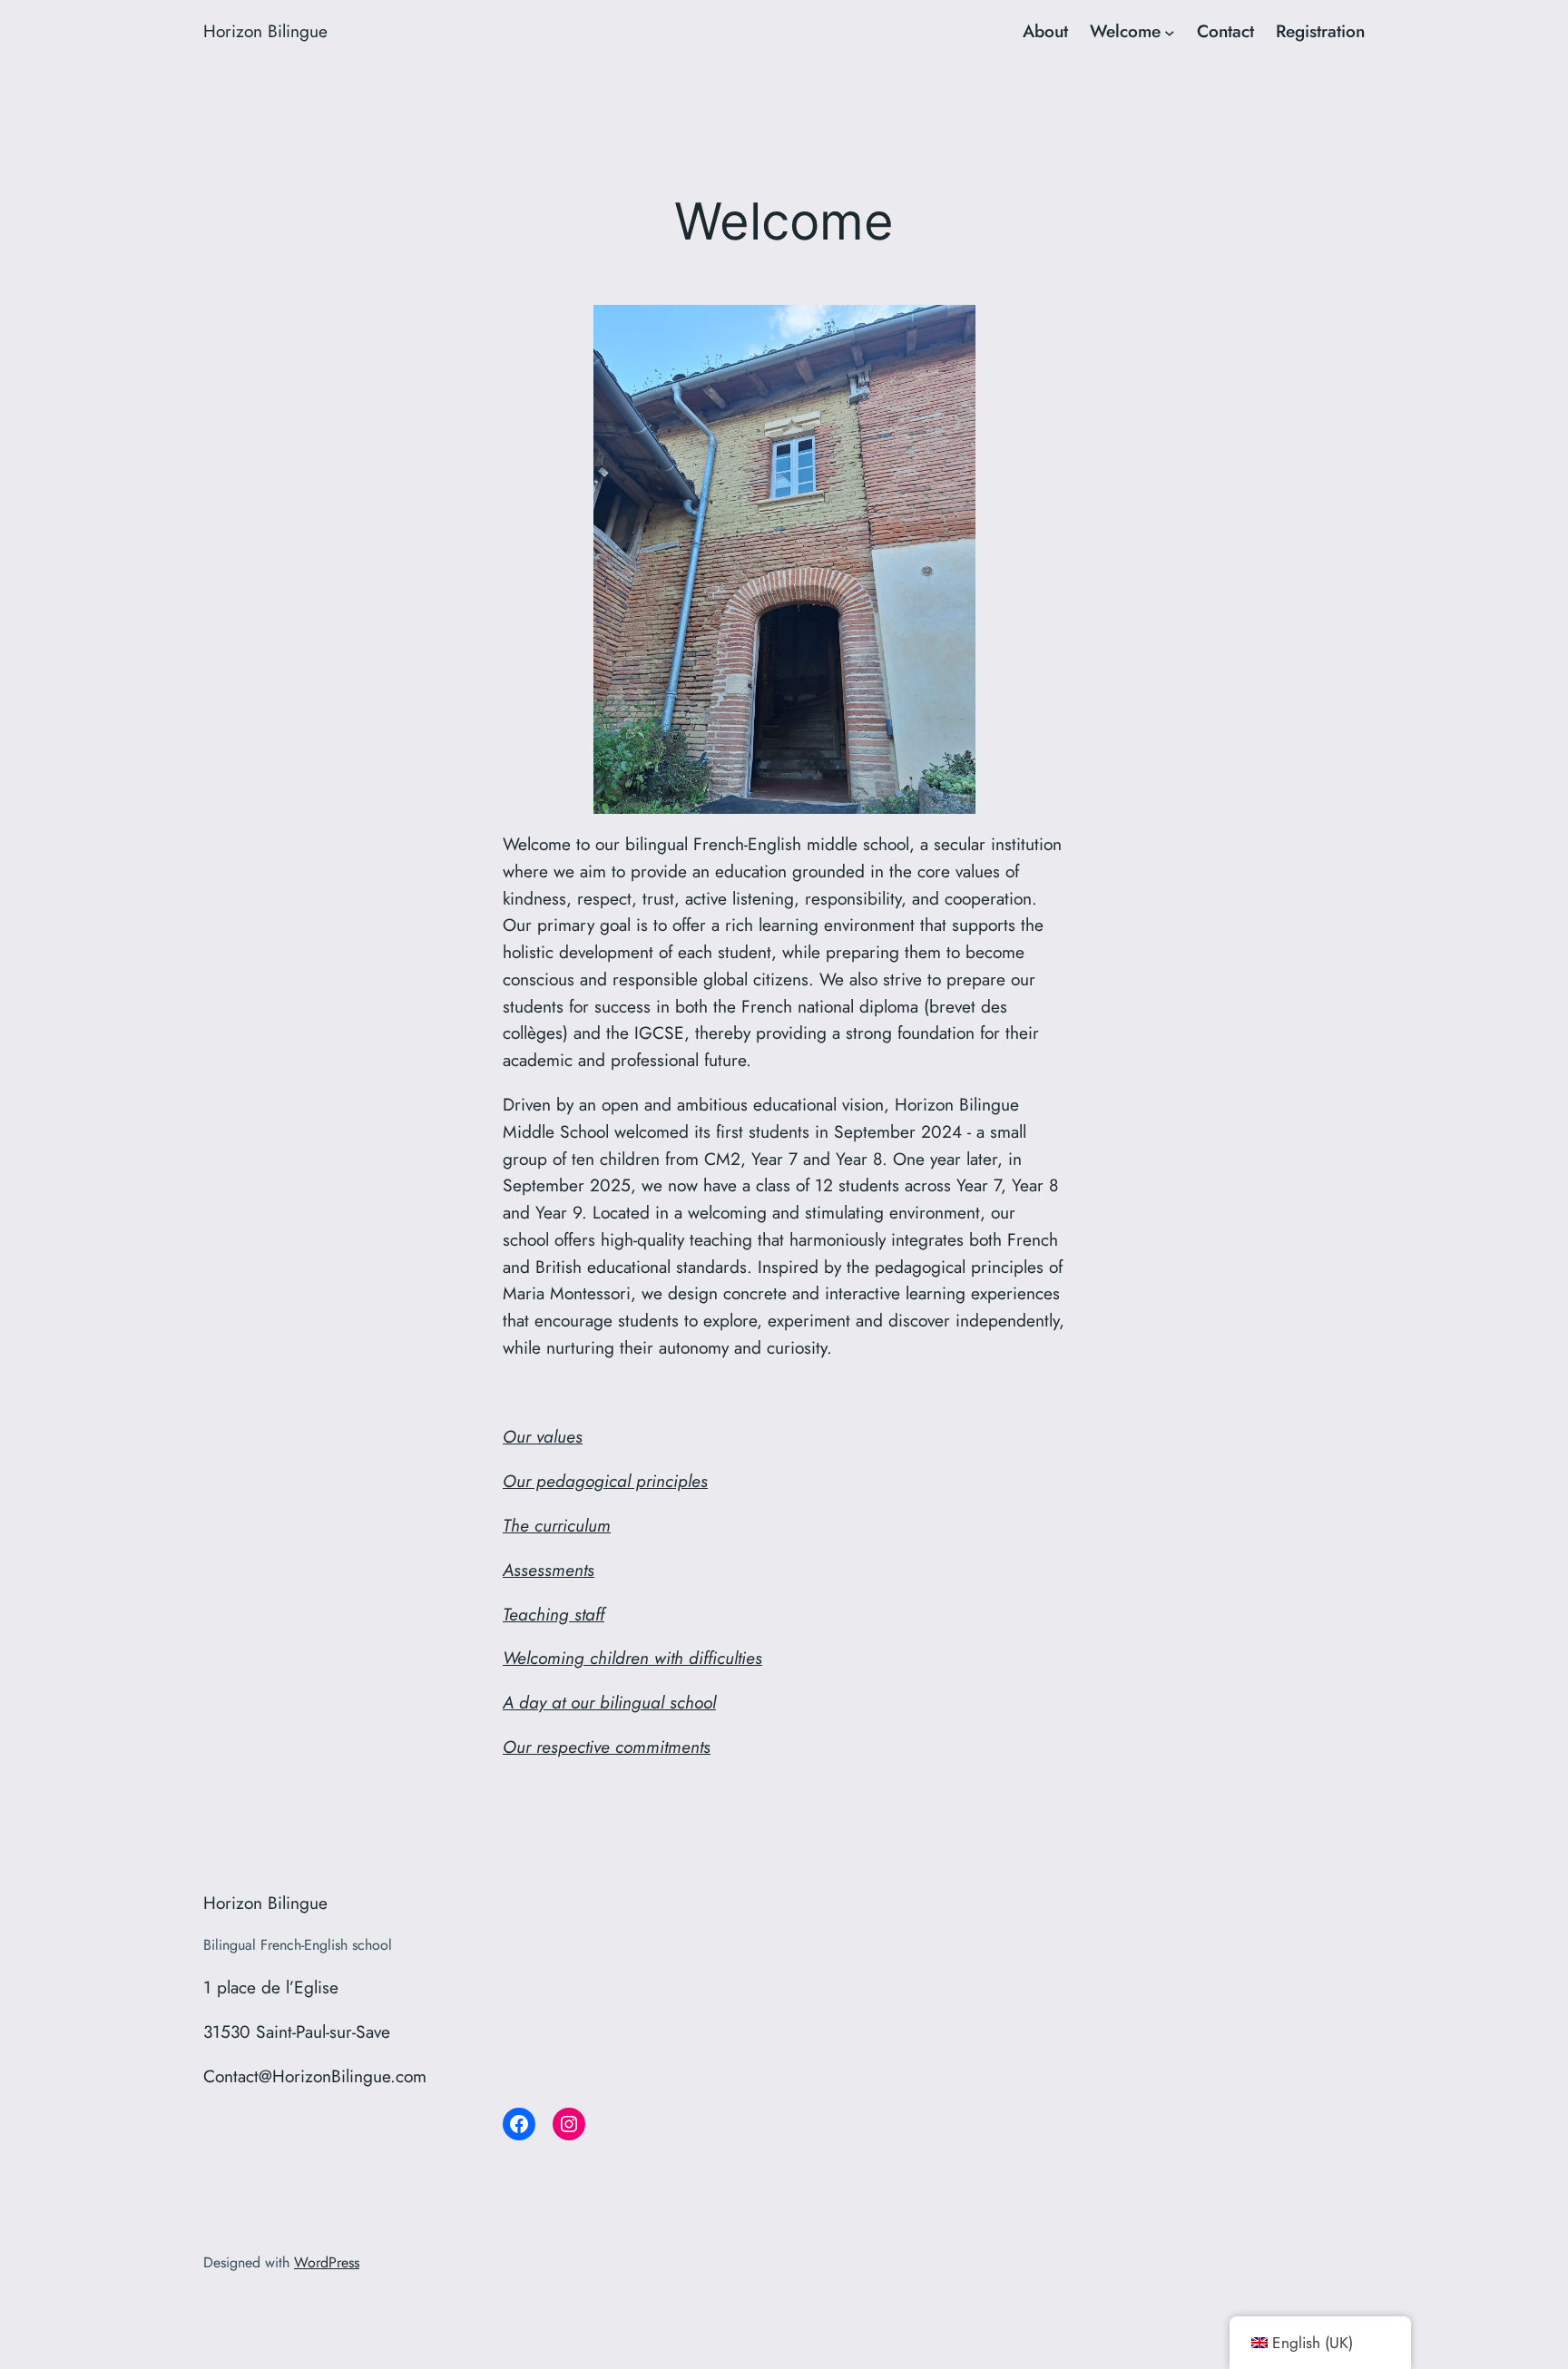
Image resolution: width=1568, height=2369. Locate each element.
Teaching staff (554, 1614)
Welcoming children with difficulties (632, 1658)
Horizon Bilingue (265, 31)
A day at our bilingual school (609, 1702)
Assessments (549, 1570)
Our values (543, 1436)
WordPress (327, 2262)
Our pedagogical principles (605, 1481)
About (1045, 31)
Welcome (1125, 31)
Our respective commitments (607, 1747)
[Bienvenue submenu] (1170, 32)
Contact (1225, 31)
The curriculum (557, 1525)
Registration (1320, 31)
